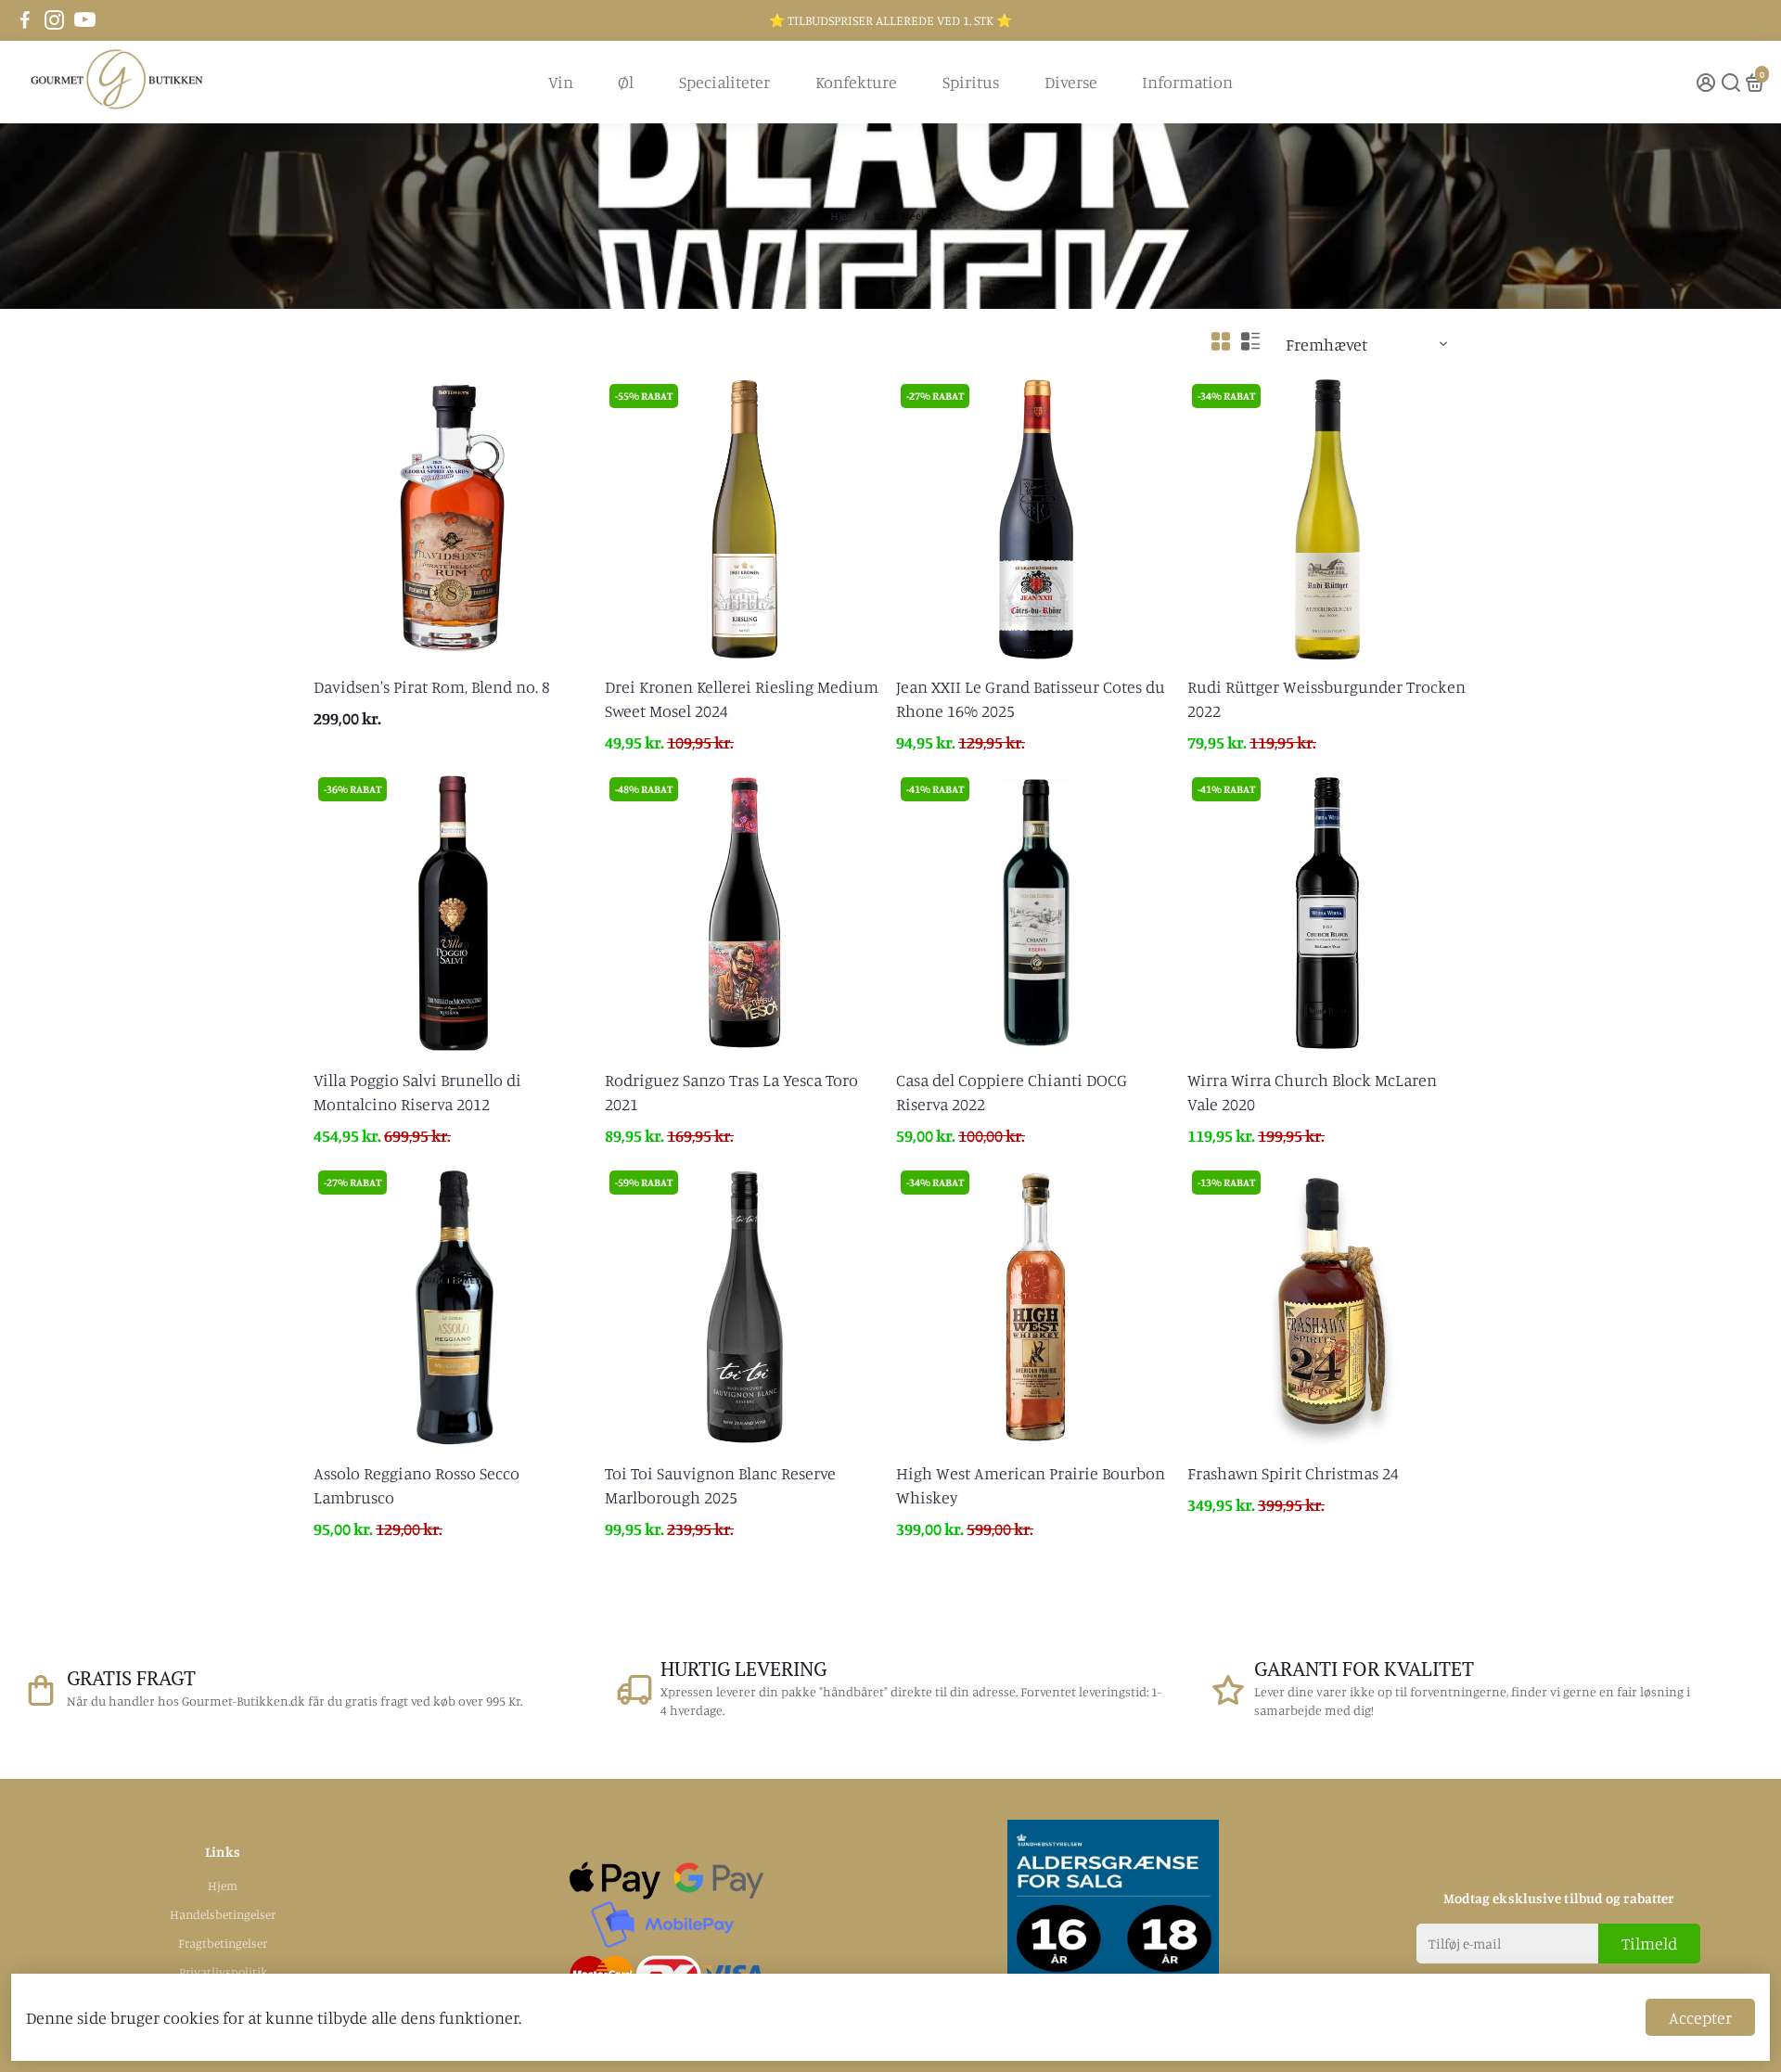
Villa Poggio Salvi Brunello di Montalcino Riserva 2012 (417, 1092)
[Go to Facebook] (25, 20)
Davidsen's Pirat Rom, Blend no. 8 (432, 686)
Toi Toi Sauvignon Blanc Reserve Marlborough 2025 (720, 1485)
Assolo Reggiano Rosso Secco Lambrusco (416, 1485)
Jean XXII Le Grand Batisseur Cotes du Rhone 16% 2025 (1031, 698)
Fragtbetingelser (223, 1943)
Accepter (1700, 2017)
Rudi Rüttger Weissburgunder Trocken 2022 (1326, 698)
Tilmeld (1649, 1943)
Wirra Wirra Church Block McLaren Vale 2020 (1312, 1092)
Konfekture (856, 82)
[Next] (560, 908)
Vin (561, 82)
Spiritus (971, 82)
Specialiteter (724, 82)
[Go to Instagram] (54, 20)
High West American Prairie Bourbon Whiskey (1031, 1485)
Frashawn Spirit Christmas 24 (1293, 1473)
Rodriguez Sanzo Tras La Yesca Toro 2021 (731, 1092)
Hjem (844, 216)
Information (1187, 82)
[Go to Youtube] (85, 20)
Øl (626, 82)
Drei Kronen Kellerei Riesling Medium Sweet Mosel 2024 (742, 698)
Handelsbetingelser (223, 1914)
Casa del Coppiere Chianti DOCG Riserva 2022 (1012, 1092)
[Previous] (347, 908)
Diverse (1071, 82)
